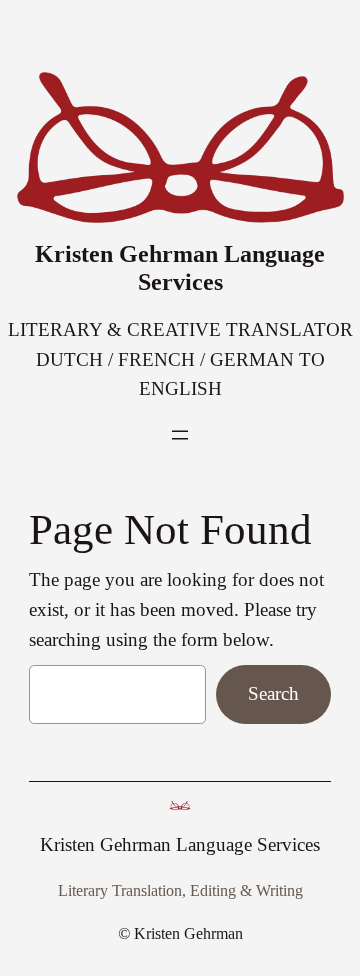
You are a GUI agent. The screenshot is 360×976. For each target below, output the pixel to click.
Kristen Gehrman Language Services (180, 267)
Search (273, 693)
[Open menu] (180, 435)
